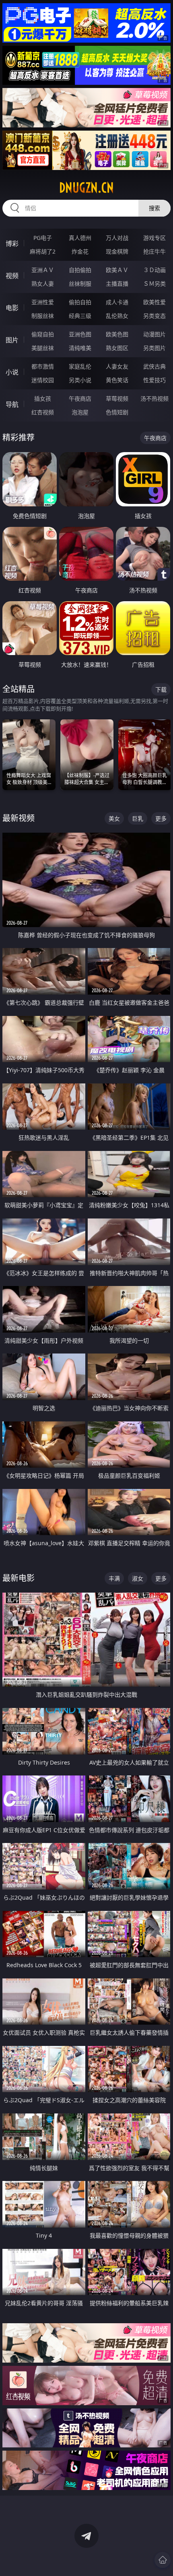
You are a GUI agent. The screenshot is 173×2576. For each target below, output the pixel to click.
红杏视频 (43, 412)
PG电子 (43, 238)
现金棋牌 (117, 251)
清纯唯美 (80, 348)
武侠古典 (154, 366)
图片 (12, 340)
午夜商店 (80, 398)
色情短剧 (117, 412)
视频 (12, 276)
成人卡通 (117, 302)
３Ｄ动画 (154, 270)
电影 (12, 308)
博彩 (12, 244)
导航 (12, 404)
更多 (161, 818)
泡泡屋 (80, 412)
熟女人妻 (43, 284)
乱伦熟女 (117, 316)
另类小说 (80, 380)
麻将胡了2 (43, 251)
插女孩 (43, 398)
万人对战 (117, 238)
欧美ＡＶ (117, 270)
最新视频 (19, 818)
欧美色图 (117, 334)
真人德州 (80, 238)
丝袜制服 (80, 284)
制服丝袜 (43, 316)
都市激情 (43, 366)
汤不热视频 (154, 398)
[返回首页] (163, 2560)
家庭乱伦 (80, 366)
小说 (12, 372)
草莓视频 (117, 398)
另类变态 (154, 316)
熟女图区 (117, 348)
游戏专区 (154, 238)
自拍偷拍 (80, 270)
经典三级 (80, 316)
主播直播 (117, 284)
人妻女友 (117, 366)
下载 (161, 689)
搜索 (154, 208)
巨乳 (138, 818)
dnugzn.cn (86, 188)
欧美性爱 (154, 302)
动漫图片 (154, 334)
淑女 (138, 1578)
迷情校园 (43, 380)
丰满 (114, 1578)
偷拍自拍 (80, 302)
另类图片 (154, 348)
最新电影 (19, 1578)
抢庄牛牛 (154, 251)
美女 (114, 818)
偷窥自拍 (43, 334)
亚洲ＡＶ (43, 270)
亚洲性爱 (43, 302)
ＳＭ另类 (154, 284)
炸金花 (80, 251)
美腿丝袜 (43, 348)
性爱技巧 (154, 380)
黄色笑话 (117, 380)
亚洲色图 (80, 334)
